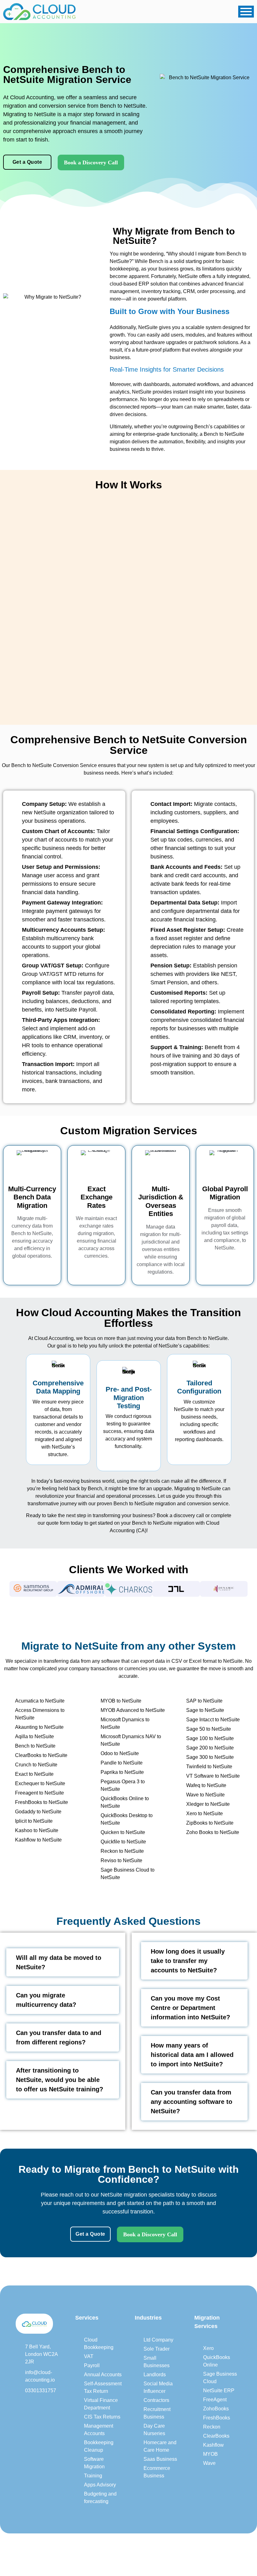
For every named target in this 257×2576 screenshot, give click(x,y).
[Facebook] (32, 2405)
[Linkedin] (20, 2405)
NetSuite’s (170, 1346)
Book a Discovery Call (91, 162)
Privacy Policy (186, 2550)
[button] (3, 1589)
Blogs (158, 2550)
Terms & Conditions (230, 2550)
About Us (136, 2550)
